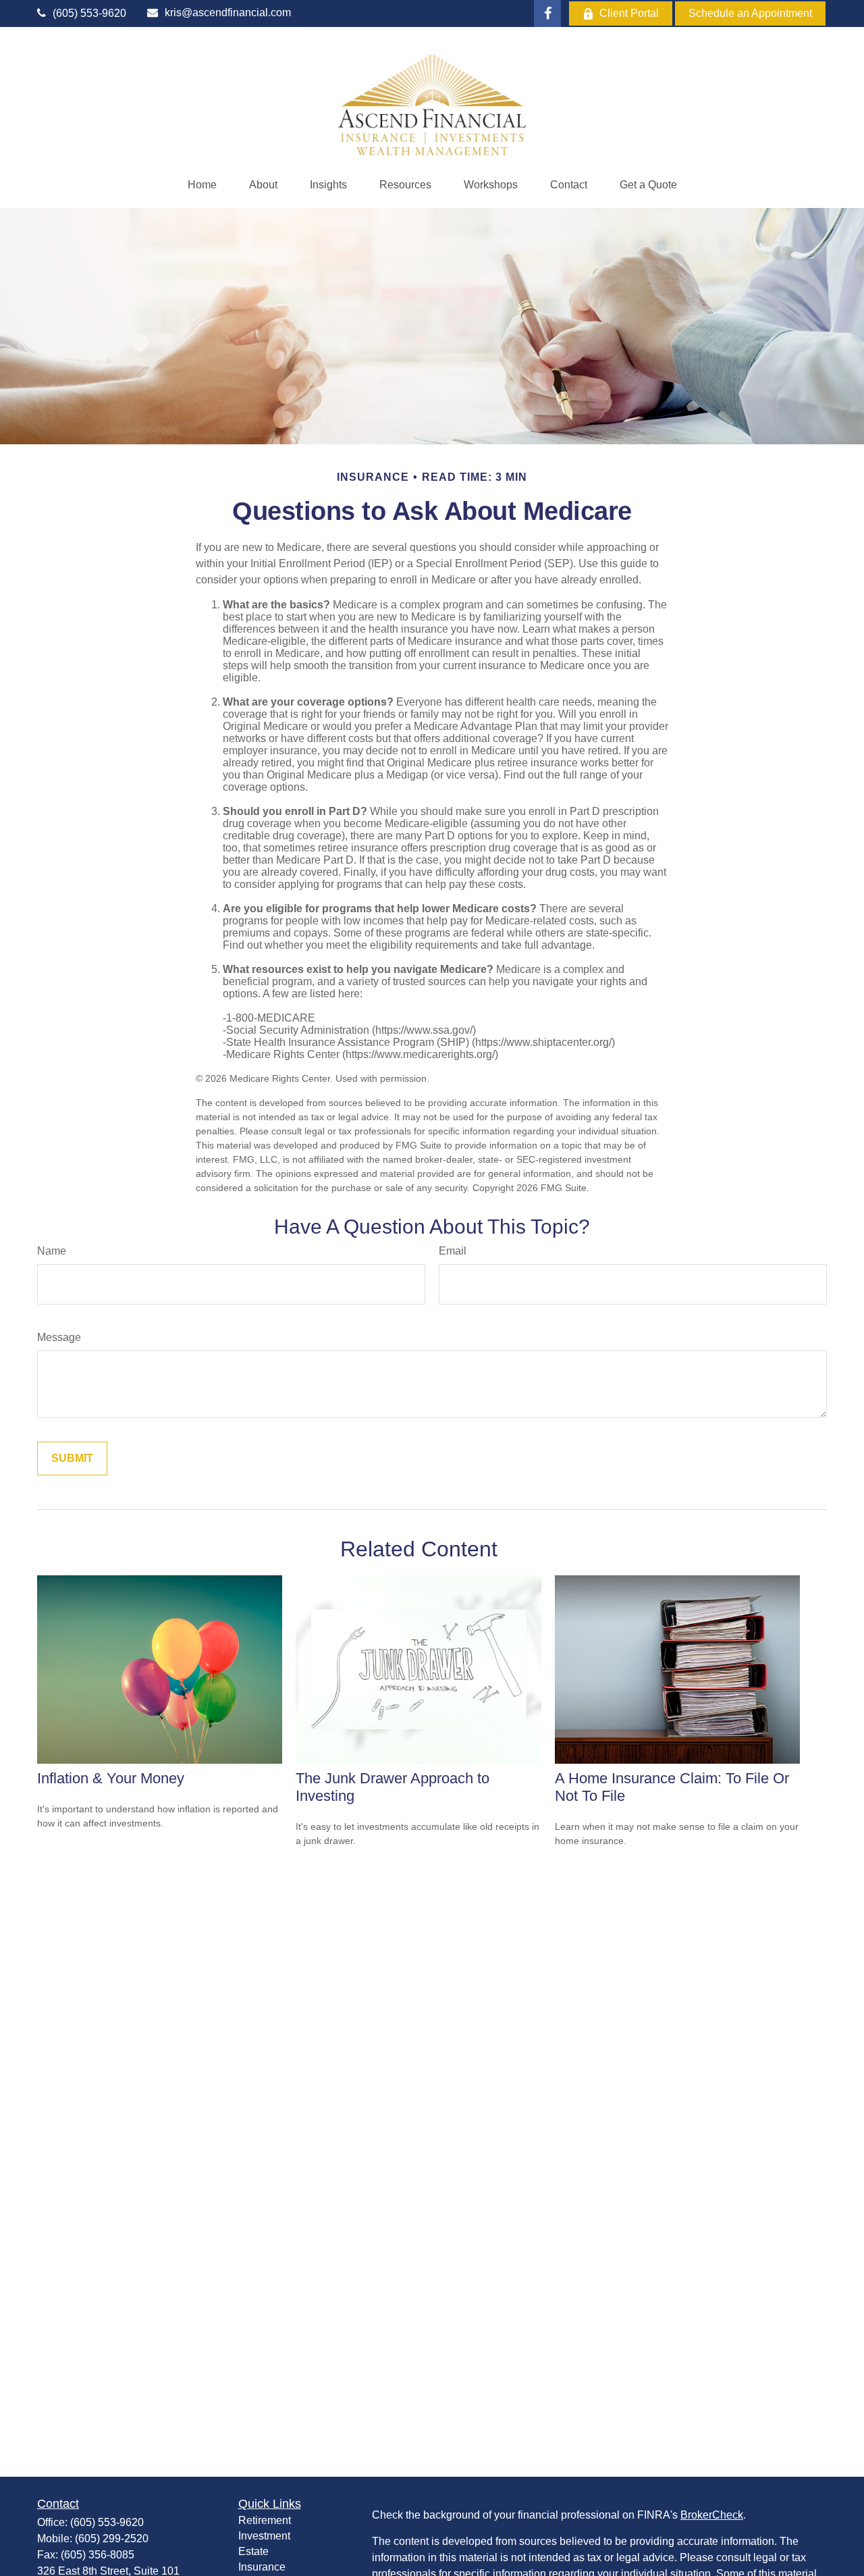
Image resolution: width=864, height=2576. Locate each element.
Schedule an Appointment (750, 13)
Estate (253, 2551)
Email (453, 1251)
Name (52, 1251)
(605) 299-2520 (112, 2539)
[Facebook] (547, 14)
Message (59, 1337)
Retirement (265, 2520)
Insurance (262, 2567)
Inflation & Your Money (111, 1778)
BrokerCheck (712, 2515)
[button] (202, 185)
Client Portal (629, 13)
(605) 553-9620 (89, 13)
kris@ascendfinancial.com (228, 12)
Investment (264, 2536)
